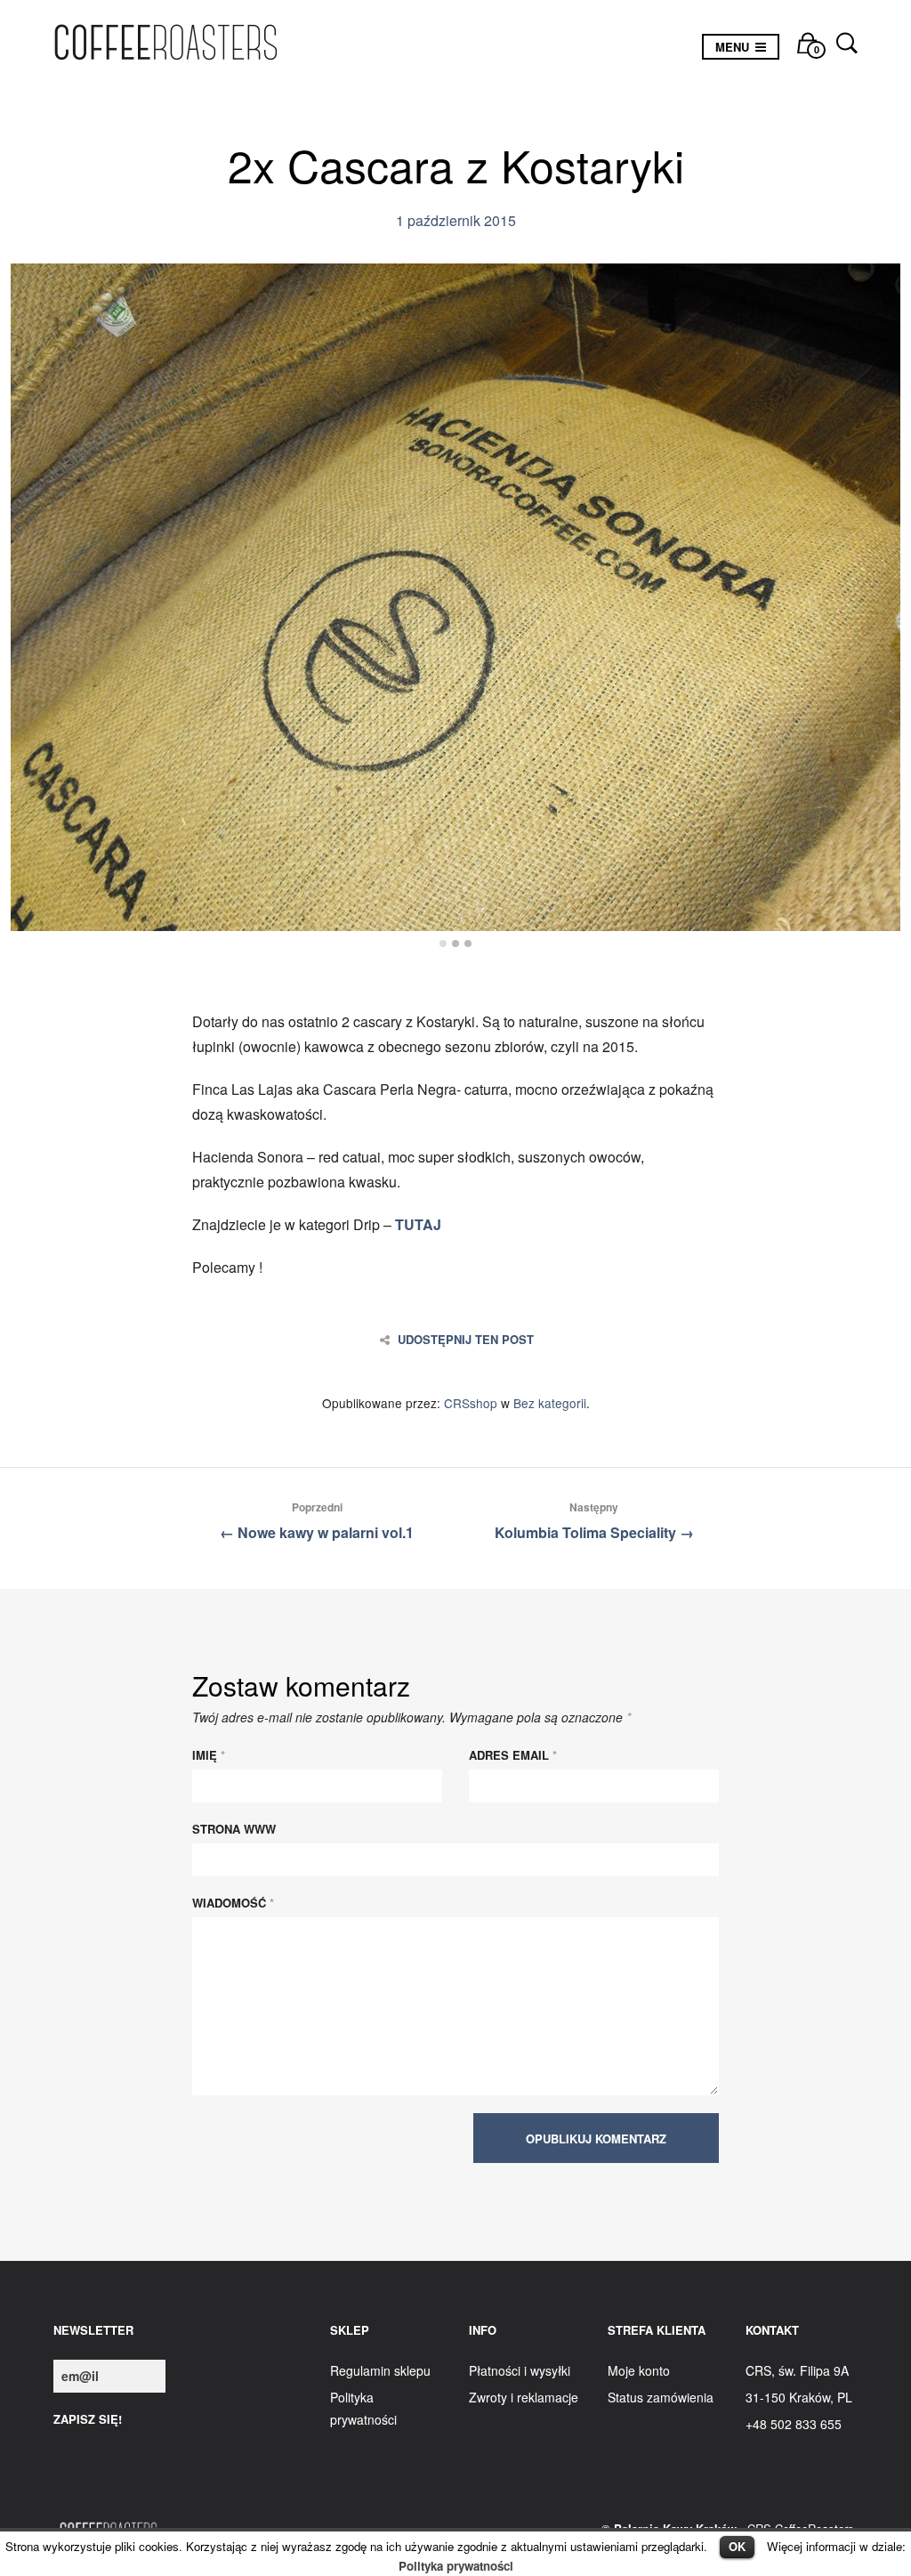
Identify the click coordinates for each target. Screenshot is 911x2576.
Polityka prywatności (456, 2566)
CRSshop (471, 1403)
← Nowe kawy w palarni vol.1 (317, 1521)
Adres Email (513, 1755)
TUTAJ (418, 1224)
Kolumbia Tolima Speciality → (594, 1521)
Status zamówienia (661, 2397)
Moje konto (639, 2370)
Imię (209, 1755)
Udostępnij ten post (466, 1340)
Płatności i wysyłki (520, 2370)
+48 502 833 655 (794, 2424)
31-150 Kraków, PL (799, 2397)
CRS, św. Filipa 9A (797, 2370)
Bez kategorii (550, 1403)
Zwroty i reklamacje (524, 2397)
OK (737, 2546)
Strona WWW (234, 1829)
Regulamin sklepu (380, 2370)
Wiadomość (233, 1903)
